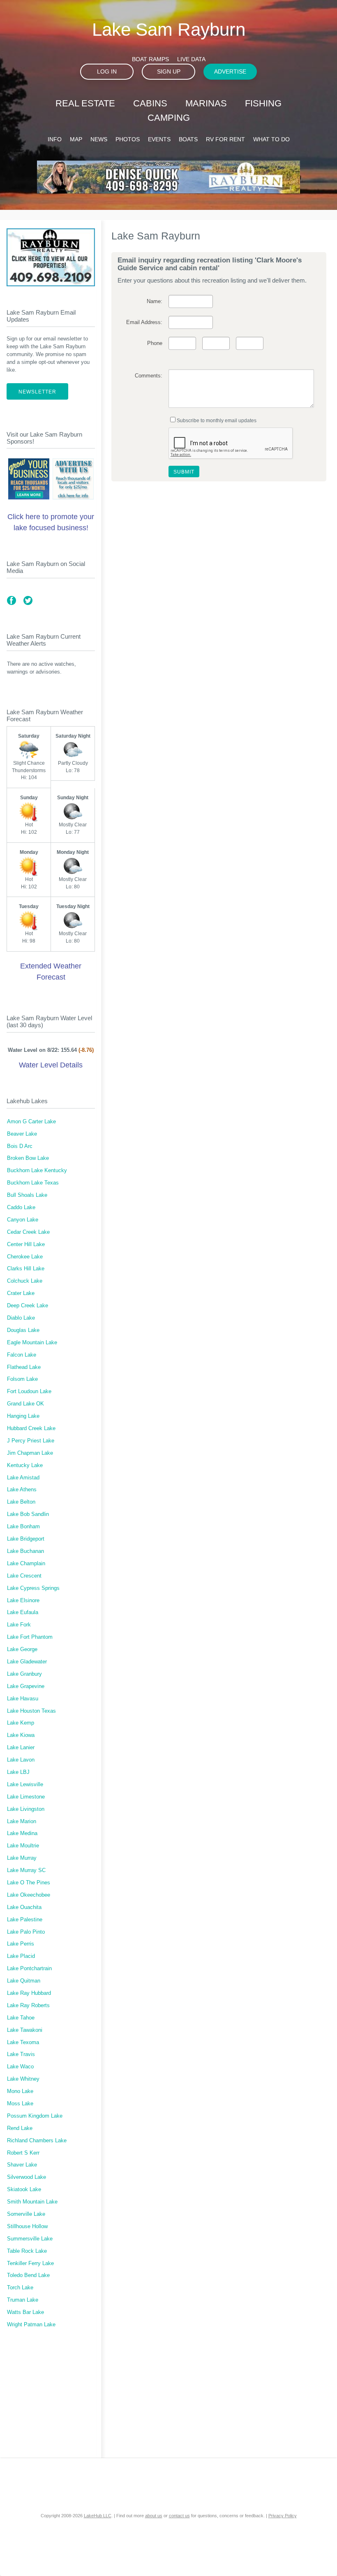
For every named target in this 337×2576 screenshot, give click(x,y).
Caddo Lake (21, 1207)
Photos (128, 139)
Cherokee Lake (25, 1257)
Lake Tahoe (21, 2018)
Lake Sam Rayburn (169, 29)
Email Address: (144, 322)
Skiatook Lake (24, 2190)
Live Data (191, 59)
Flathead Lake (24, 1367)
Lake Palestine (25, 1920)
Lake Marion (22, 1822)
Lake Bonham (23, 1527)
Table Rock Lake (27, 2251)
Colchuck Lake (25, 1281)
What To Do (271, 139)
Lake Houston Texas (31, 1711)
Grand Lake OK (25, 1404)
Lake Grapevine (26, 1686)
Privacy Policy (283, 2516)
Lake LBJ (18, 1772)
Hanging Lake (23, 1416)
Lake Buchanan (25, 1551)
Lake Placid (21, 1956)
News (99, 139)
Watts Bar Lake (25, 2312)
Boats (188, 139)
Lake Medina (22, 1833)
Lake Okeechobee (29, 1895)
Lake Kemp (21, 1723)
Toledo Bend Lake (28, 2275)
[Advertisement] (51, 2398)
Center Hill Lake (26, 1244)
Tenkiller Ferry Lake (30, 2263)
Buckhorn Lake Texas (33, 1183)
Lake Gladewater (27, 1662)
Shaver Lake (22, 2165)
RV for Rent (225, 139)
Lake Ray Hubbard (29, 1993)
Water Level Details (51, 1065)
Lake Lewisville (25, 1785)
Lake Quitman (24, 1981)
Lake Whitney (23, 2079)
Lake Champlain (26, 1564)
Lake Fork (19, 1625)
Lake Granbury (24, 1674)
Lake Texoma (23, 2042)
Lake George (22, 1649)
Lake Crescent (24, 1576)
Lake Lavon (21, 1760)
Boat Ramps (150, 59)
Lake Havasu (23, 1699)
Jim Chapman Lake (30, 1453)
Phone (155, 343)
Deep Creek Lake (28, 1306)
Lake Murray (22, 1858)
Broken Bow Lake (28, 1158)
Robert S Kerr (23, 2153)
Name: (154, 301)
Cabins (150, 103)
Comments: (148, 376)
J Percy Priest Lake (31, 1441)
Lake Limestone (26, 1797)
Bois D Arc (20, 1146)
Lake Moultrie (23, 1846)
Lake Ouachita (24, 1907)
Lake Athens (22, 1490)
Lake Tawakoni (25, 2030)
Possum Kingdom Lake (35, 2116)
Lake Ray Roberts (28, 2006)
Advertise (230, 71)
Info (55, 139)
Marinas (206, 103)
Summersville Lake (30, 2239)
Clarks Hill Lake (26, 1269)
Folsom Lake (22, 1379)
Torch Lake (20, 2288)
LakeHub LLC (98, 2516)
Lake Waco (20, 2067)
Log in (107, 71)
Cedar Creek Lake (28, 1232)
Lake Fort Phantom (30, 1637)
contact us (179, 2516)
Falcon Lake (22, 1355)
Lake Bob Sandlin (28, 1514)
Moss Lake (20, 2104)
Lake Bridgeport (26, 1539)
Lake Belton (21, 1502)
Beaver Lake (22, 1134)
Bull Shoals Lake (27, 1195)
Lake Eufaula (23, 1612)
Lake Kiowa (21, 1735)
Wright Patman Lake (31, 2325)
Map (76, 139)
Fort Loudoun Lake (29, 1391)
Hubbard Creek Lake (31, 1428)
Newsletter (37, 392)
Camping (169, 118)
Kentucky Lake (25, 1465)
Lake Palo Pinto (26, 1932)
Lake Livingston (26, 1809)
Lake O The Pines (29, 1883)
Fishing (263, 103)
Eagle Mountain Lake (32, 1343)
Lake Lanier (21, 1748)
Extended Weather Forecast (51, 972)
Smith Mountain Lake (32, 2202)
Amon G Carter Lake (31, 1122)
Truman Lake (23, 2300)
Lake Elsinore (23, 1601)
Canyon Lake (23, 1220)
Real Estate (85, 103)
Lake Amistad (23, 1478)
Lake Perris (21, 1944)
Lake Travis (21, 2054)
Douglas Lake (23, 1330)
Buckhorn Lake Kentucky (37, 1171)
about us (154, 2516)
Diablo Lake (21, 1318)
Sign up (169, 71)
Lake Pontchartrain (29, 1969)
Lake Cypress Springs (33, 1588)
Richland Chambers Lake (37, 2141)
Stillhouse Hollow (27, 2226)
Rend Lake (20, 2128)
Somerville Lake (26, 2214)
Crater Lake (21, 1293)
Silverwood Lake (27, 2177)
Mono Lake (20, 2091)
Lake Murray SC (26, 1870)
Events (159, 139)
